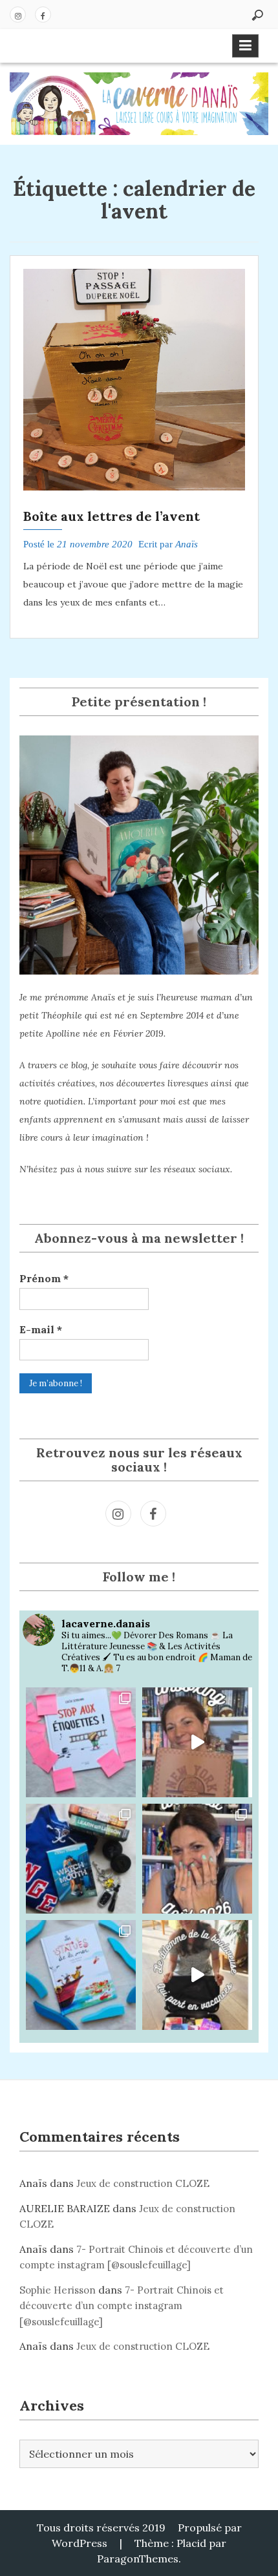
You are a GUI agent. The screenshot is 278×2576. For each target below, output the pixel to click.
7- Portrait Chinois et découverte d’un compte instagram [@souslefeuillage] (122, 2306)
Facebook (43, 15)
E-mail (41, 1329)
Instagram (18, 15)
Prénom (44, 1278)
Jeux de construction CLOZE (143, 2183)
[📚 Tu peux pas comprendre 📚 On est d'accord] (197, 1975)
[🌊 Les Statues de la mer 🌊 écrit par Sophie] (81, 1975)
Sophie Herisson (58, 2290)
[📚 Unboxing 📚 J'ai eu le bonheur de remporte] (197, 1742)
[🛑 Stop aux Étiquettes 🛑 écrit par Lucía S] (81, 1742)
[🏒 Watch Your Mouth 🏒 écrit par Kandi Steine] (81, 1859)
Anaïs (187, 544)
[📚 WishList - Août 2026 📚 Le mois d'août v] (197, 1859)
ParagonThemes (138, 2559)
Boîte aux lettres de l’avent (112, 516)
